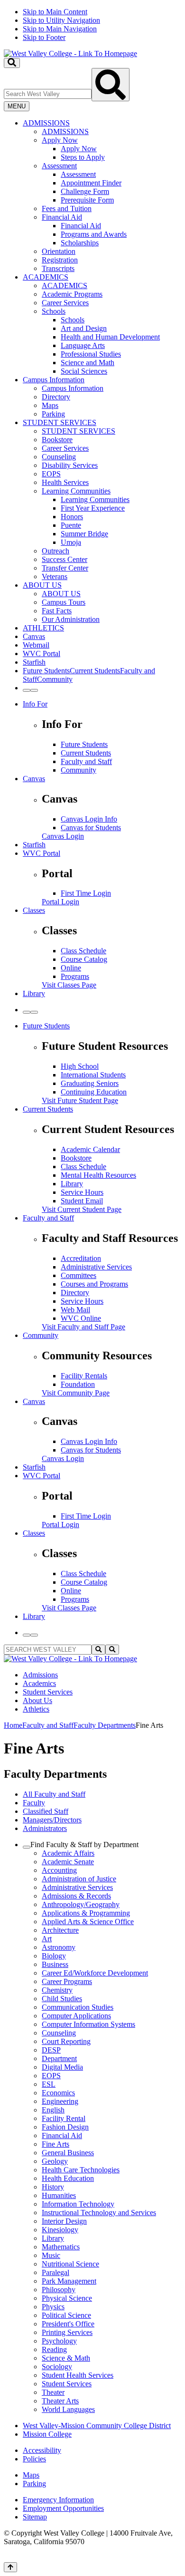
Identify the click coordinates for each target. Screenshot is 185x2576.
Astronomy (59, 1947)
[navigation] (92, 25)
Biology (54, 1956)
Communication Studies (78, 2007)
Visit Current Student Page (82, 1209)
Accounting (59, 1870)
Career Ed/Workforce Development (95, 1973)
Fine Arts (55, 2144)
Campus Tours (64, 602)
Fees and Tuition (67, 208)
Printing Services (67, 2332)
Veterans (55, 576)
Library (34, 993)
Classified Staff (46, 1811)
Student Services (48, 1692)
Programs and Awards (94, 234)
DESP (51, 2050)
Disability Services (70, 465)
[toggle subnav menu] (27, 1847)
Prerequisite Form (87, 200)
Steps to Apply (83, 157)
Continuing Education (94, 1092)
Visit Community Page (76, 1393)
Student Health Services (78, 2375)
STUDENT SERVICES (60, 422)
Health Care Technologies (81, 2170)
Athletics (36, 1709)
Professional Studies (91, 354)
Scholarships (80, 243)
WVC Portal (42, 654)
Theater (53, 2392)
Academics (39, 1683)
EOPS (51, 474)
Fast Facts (57, 611)
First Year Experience (93, 508)
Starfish (34, 662)
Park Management (69, 2281)
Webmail (36, 645)
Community (79, 770)
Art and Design (84, 328)
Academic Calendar (90, 1149)
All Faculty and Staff (54, 1794)
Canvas (34, 636)
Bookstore (57, 440)
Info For (35, 704)
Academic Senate (68, 1862)
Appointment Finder (91, 183)
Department (59, 2058)
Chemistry (57, 1990)
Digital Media (62, 2067)
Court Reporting (66, 2041)
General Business (68, 2153)
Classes (34, 910)
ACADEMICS (46, 277)
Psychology (59, 2341)
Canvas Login (63, 836)
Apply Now (60, 140)
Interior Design (64, 2221)
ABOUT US (42, 585)
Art (47, 1939)
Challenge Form (85, 191)
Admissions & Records (76, 1896)
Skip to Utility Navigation (61, 20)
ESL (49, 2084)
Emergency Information (58, 2500)
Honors (72, 517)
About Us (37, 1700)
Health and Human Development (110, 337)
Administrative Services (96, 1267)
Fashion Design (65, 2127)
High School (80, 1066)
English (53, 2110)
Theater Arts (60, 2401)
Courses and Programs (94, 1284)
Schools (54, 311)
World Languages (68, 2409)
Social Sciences (84, 371)
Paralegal (55, 2272)
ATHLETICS (43, 628)
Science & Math (66, 2358)
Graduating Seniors (90, 1083)
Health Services (65, 482)
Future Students (84, 744)
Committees (79, 1275)
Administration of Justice (79, 1879)
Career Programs (67, 1981)
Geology (55, 2161)
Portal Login (60, 902)
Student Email (82, 1201)
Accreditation (81, 1258)
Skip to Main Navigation (60, 29)
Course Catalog (84, 959)
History (53, 2187)
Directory (56, 397)
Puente (71, 525)
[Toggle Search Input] (12, 63)
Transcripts (58, 268)
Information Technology (78, 2204)
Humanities (59, 2195)
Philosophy (59, 2290)
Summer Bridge (84, 534)
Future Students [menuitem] (46, 671)
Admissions (40, 1675)
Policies (34, 2459)
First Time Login (86, 893)
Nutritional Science (70, 2264)
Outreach (55, 551)
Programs (75, 976)
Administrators (45, 1828)
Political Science (66, 2315)
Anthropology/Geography (81, 1904)
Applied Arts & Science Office (88, 1922)
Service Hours (82, 1192)
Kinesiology (60, 2230)
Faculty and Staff (86, 761)
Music (51, 2255)
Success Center (65, 559)
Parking (53, 414)
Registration (60, 260)
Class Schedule (83, 951)
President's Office (68, 2324)
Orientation (59, 251)
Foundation (78, 1384)
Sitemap (35, 2517)
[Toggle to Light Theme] (27, 690)
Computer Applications (76, 2016)
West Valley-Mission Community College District (97, 2426)
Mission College (47, 2434)
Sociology (57, 2367)
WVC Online (81, 1318)
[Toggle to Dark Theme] (34, 690)
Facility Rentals (84, 1376)
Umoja (71, 542)
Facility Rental (64, 2118)
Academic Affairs (68, 1853)
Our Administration (71, 619)
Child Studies (62, 1999)
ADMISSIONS (46, 123)
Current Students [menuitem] (95, 671)
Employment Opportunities (63, 2508)
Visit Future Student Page (80, 1100)
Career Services (65, 303)
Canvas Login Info (89, 819)
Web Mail (75, 1310)
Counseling (59, 457)
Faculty (34, 1803)
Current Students (86, 753)
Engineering (60, 2101)
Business (55, 1964)
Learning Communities (76, 491)
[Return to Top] (10, 2567)
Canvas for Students (91, 828)
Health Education (68, 2178)
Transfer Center (65, 568)
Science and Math (88, 363)
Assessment (59, 166)
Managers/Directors (52, 1820)
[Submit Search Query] (111, 85)
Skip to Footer (44, 37)
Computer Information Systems (88, 2024)
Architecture (60, 1930)
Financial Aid (62, 217)
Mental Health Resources (98, 1175)
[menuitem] (102, 196)
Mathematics (61, 2247)
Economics (58, 2093)
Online (71, 968)
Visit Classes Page (69, 985)
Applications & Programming (86, 1913)
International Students (93, 1075)
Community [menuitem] (55, 679)
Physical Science (67, 2298)
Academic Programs (72, 294)
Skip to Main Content (55, 12)
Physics (53, 2307)
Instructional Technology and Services (99, 2213)
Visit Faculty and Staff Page (83, 1327)
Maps (50, 405)
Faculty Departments (105, 1725)
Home (13, 1725)
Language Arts (83, 345)
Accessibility (42, 2450)
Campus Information (54, 380)
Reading (54, 2349)
